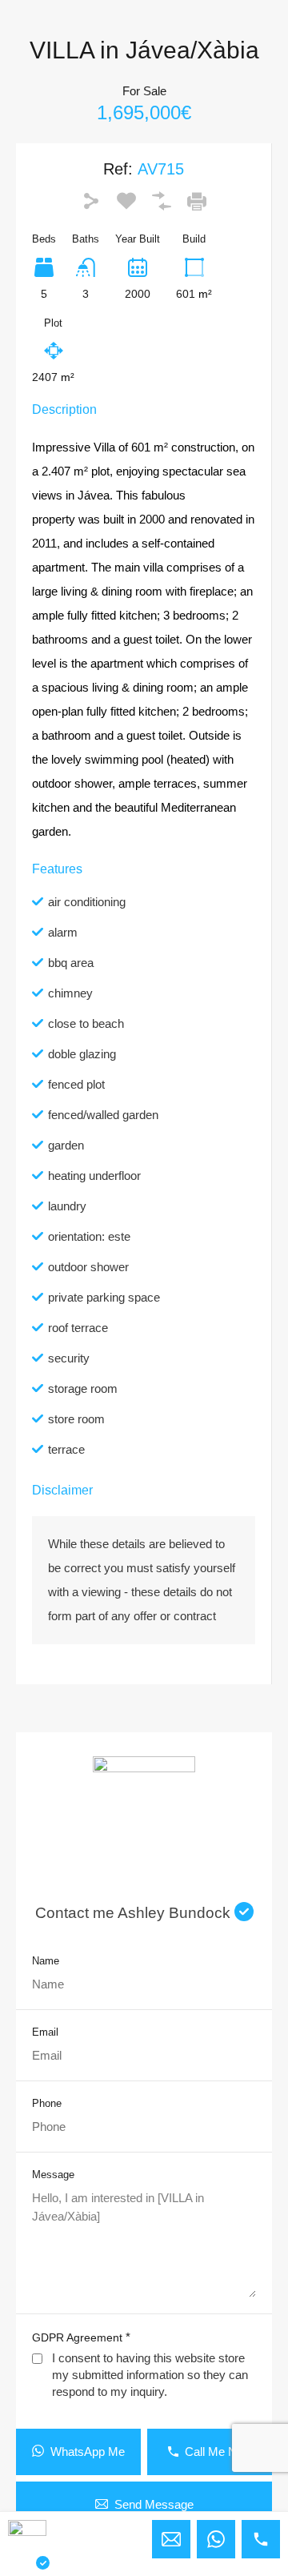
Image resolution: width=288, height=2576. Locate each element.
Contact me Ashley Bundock (135, 1913)
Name (46, 1961)
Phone (47, 2103)
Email (45, 2032)
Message (53, 2175)
